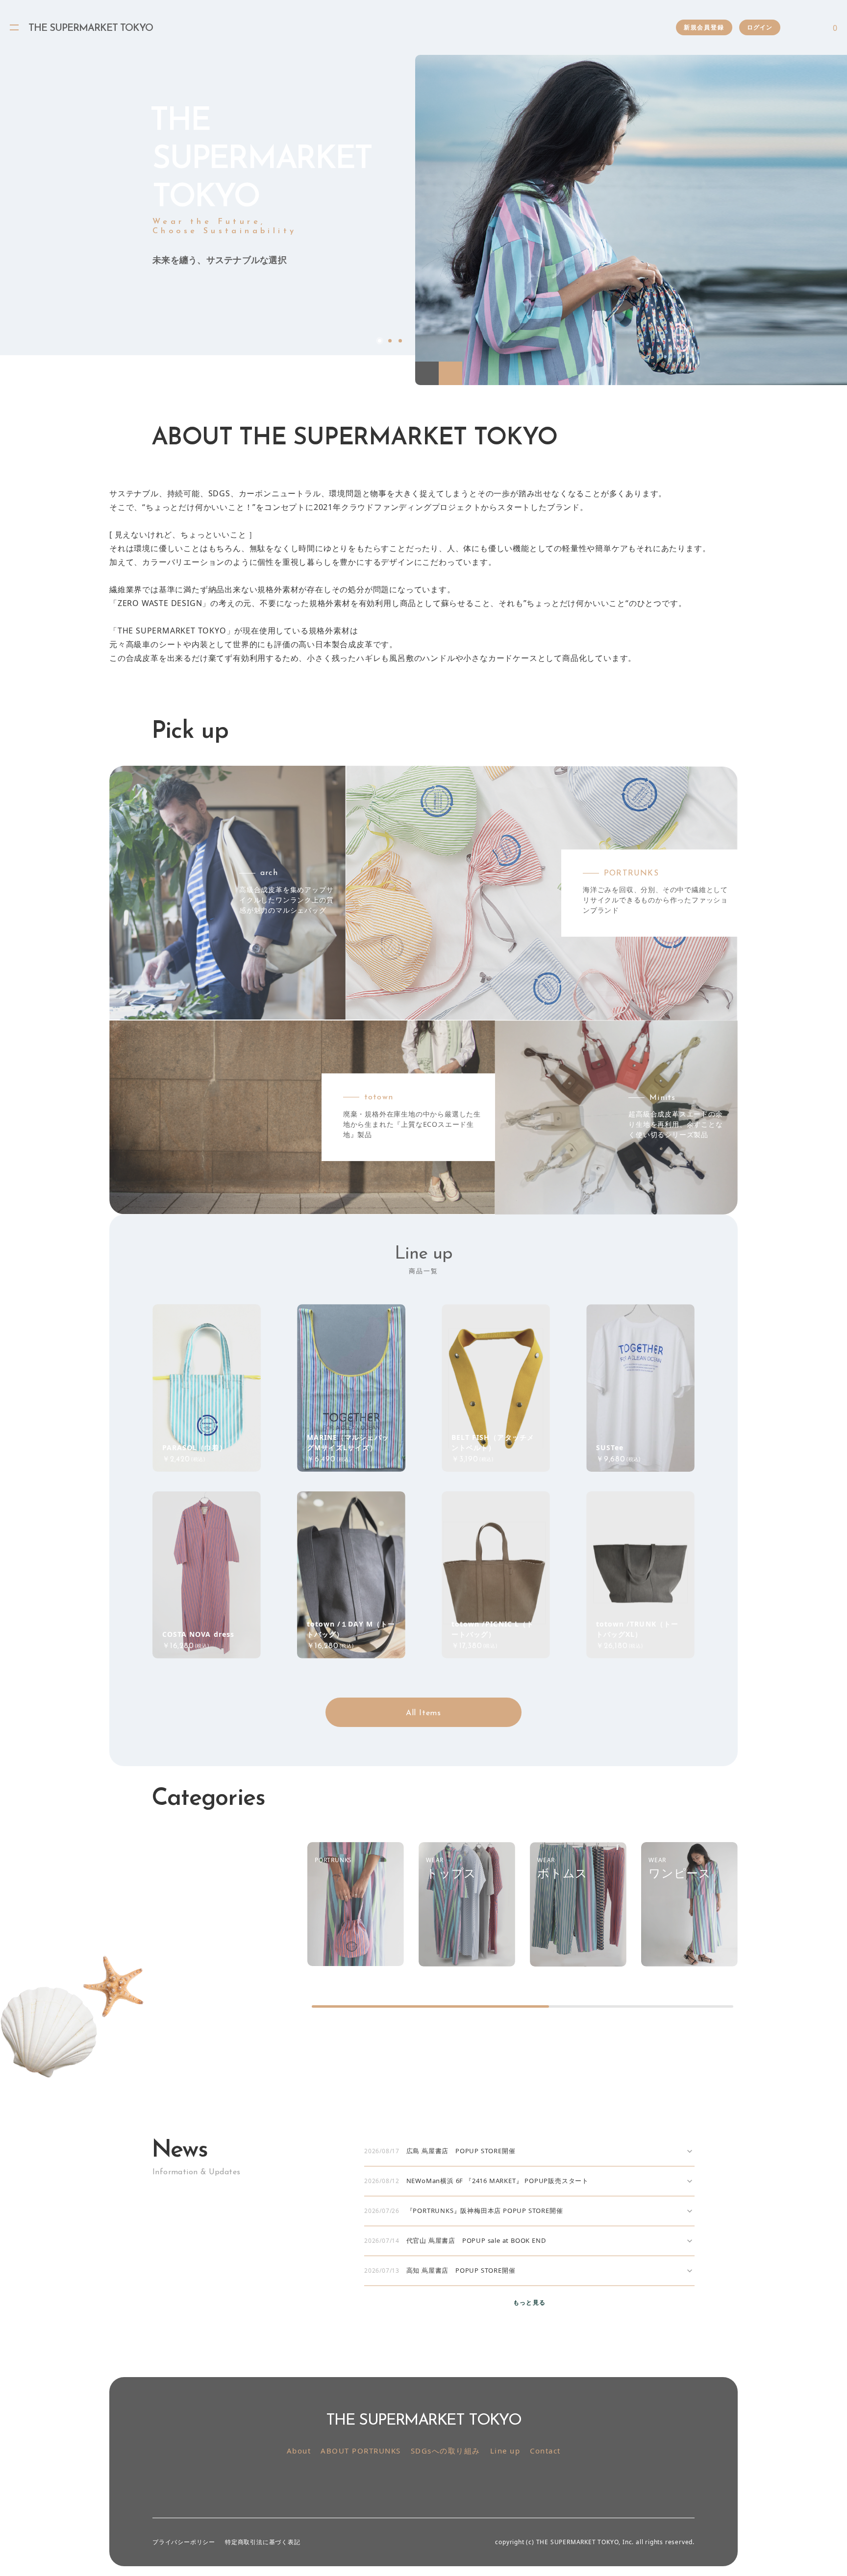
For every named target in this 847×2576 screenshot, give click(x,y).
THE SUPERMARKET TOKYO (91, 28)
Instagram (412, 2482)
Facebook (14, 341)
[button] (427, 373)
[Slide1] (631, 220)
